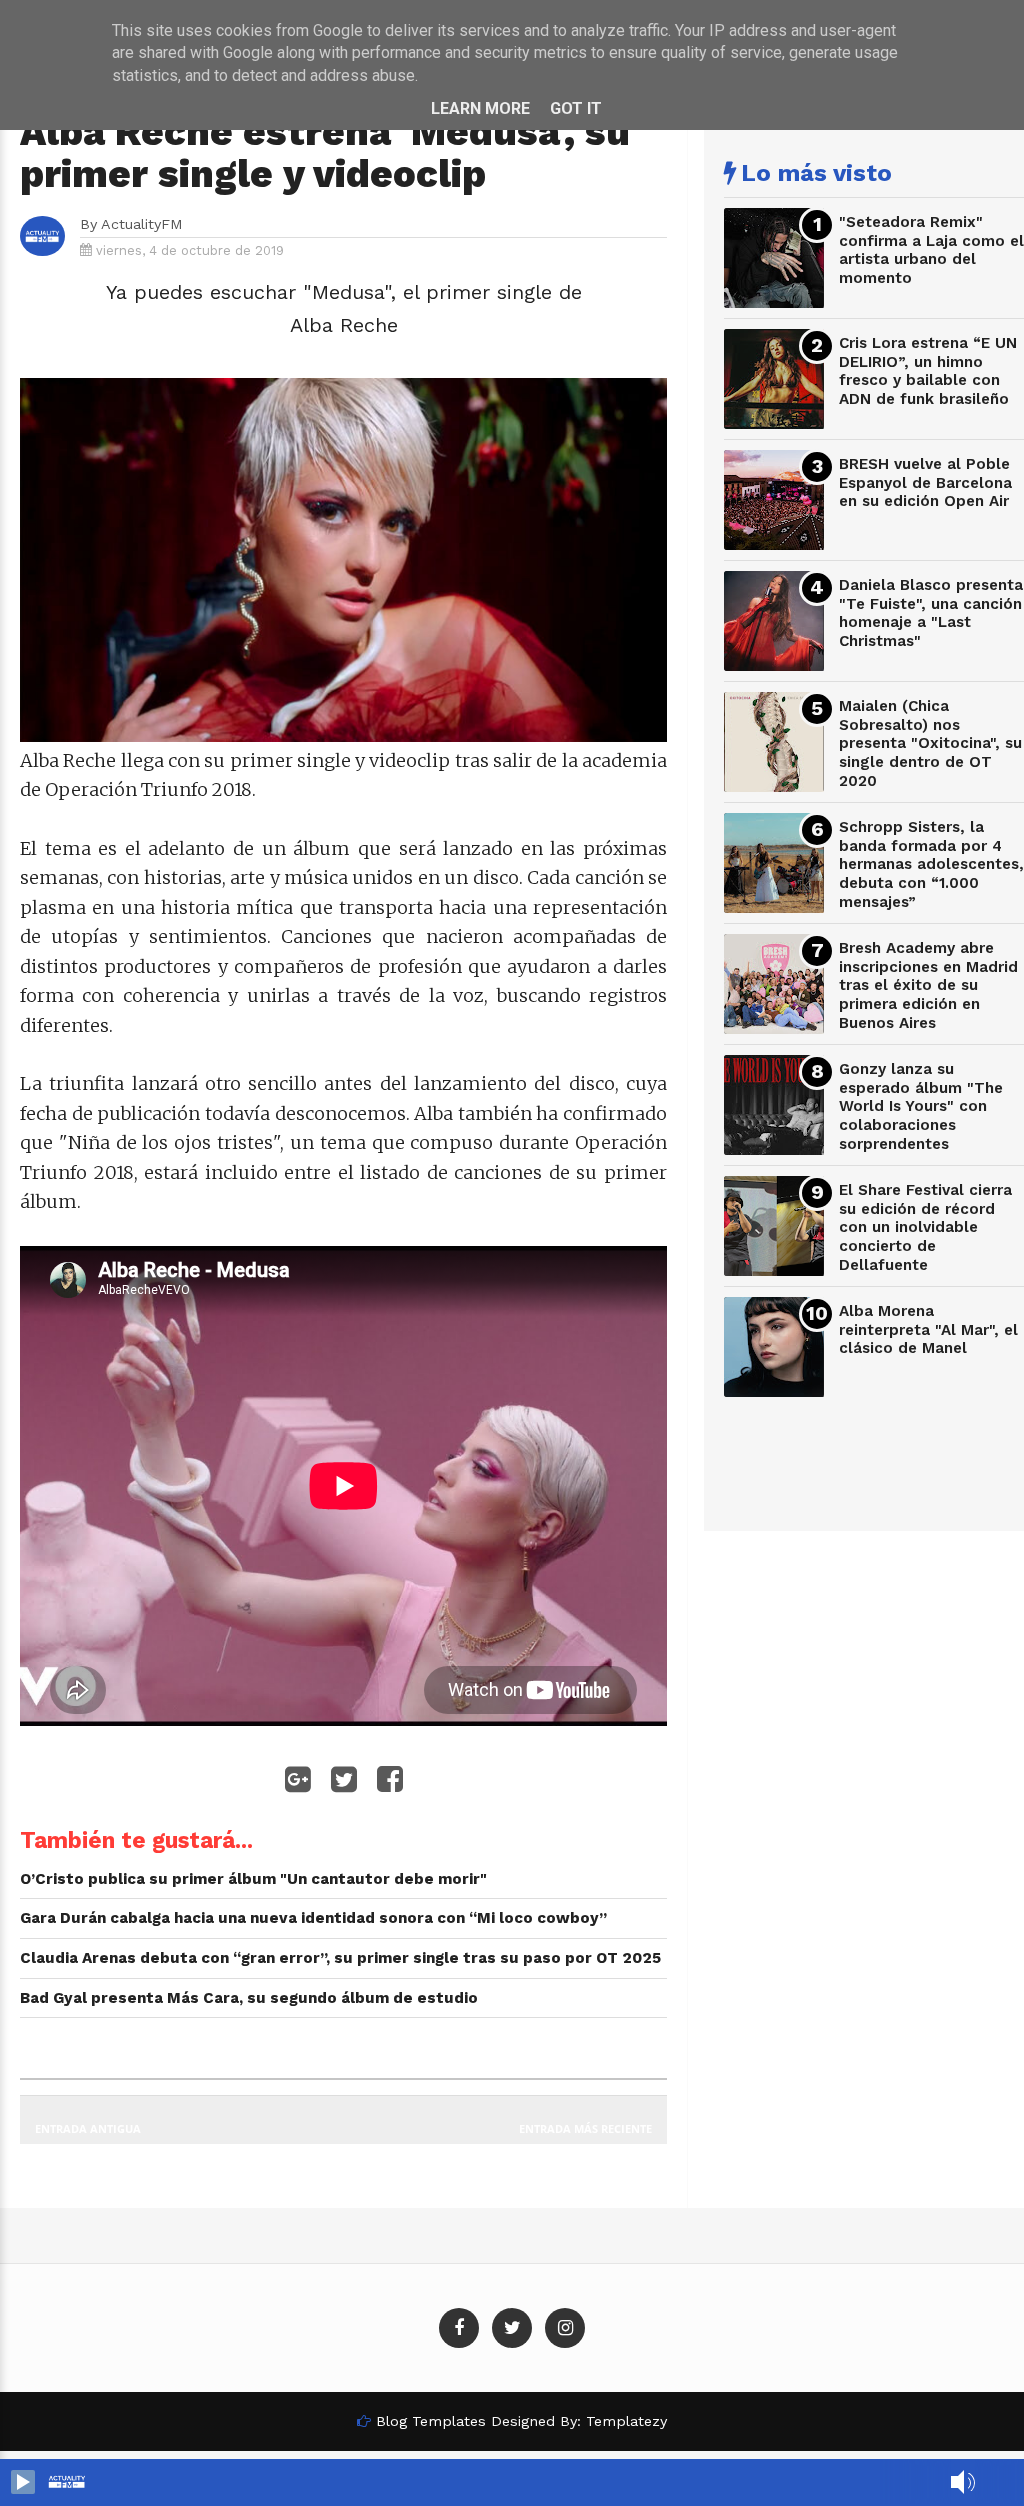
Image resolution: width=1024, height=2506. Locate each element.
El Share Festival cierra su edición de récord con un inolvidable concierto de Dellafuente (925, 1227)
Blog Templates (431, 2421)
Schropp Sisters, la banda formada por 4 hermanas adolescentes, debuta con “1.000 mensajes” (931, 864)
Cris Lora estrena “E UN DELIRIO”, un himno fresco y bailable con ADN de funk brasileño (928, 371)
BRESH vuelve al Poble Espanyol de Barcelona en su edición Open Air (925, 482)
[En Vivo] (23, 2482)
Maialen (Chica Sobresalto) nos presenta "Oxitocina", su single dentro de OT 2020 (930, 743)
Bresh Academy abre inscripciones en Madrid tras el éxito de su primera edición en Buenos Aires (928, 985)
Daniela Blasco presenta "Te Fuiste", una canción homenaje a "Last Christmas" (931, 613)
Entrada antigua (88, 2128)
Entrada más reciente (585, 2128)
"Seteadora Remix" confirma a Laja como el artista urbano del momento (931, 250)
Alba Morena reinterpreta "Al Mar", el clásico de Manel (928, 1329)
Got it (576, 108)
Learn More (480, 108)
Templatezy (626, 2421)
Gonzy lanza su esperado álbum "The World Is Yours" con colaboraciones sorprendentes (921, 1106)
